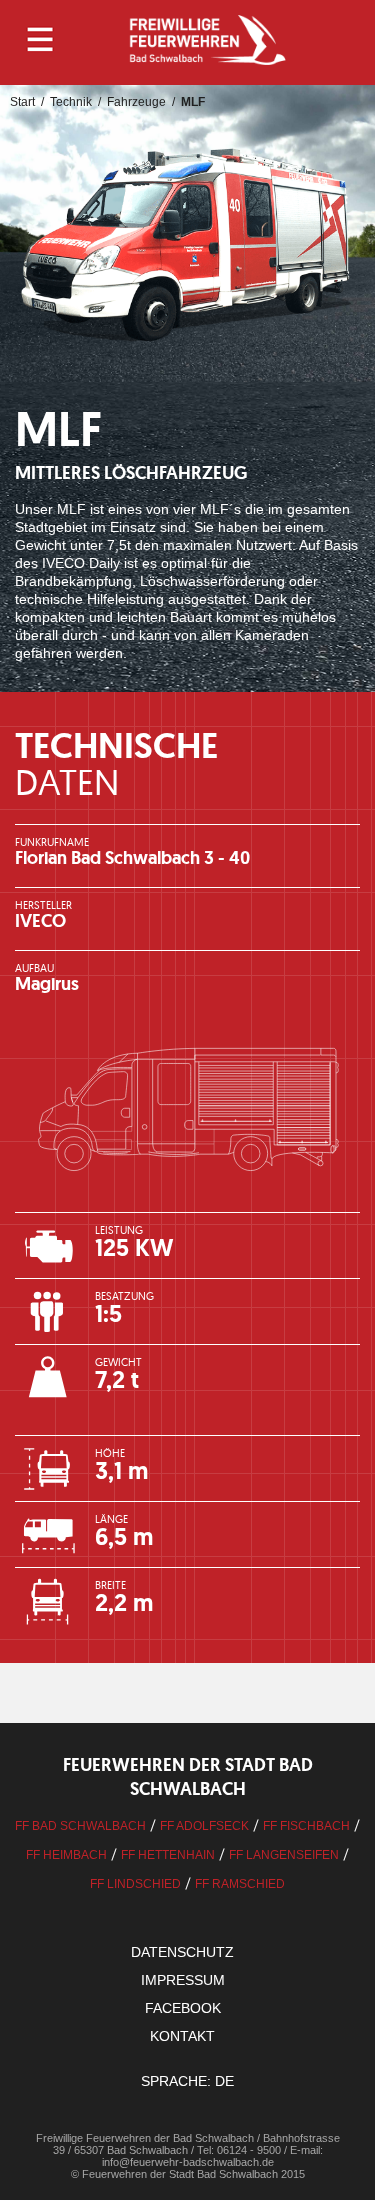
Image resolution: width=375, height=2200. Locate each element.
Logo (207, 40)
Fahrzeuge (136, 102)
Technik (71, 102)
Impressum (183, 1980)
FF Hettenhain (168, 1855)
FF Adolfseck (204, 1826)
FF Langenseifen (284, 1855)
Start (22, 102)
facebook (183, 2008)
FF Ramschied (240, 1884)
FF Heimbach (66, 1855)
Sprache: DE (187, 2081)
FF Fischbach (306, 1826)
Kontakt (182, 2036)
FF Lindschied (135, 1884)
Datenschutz (182, 1952)
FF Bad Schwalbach (80, 1826)
